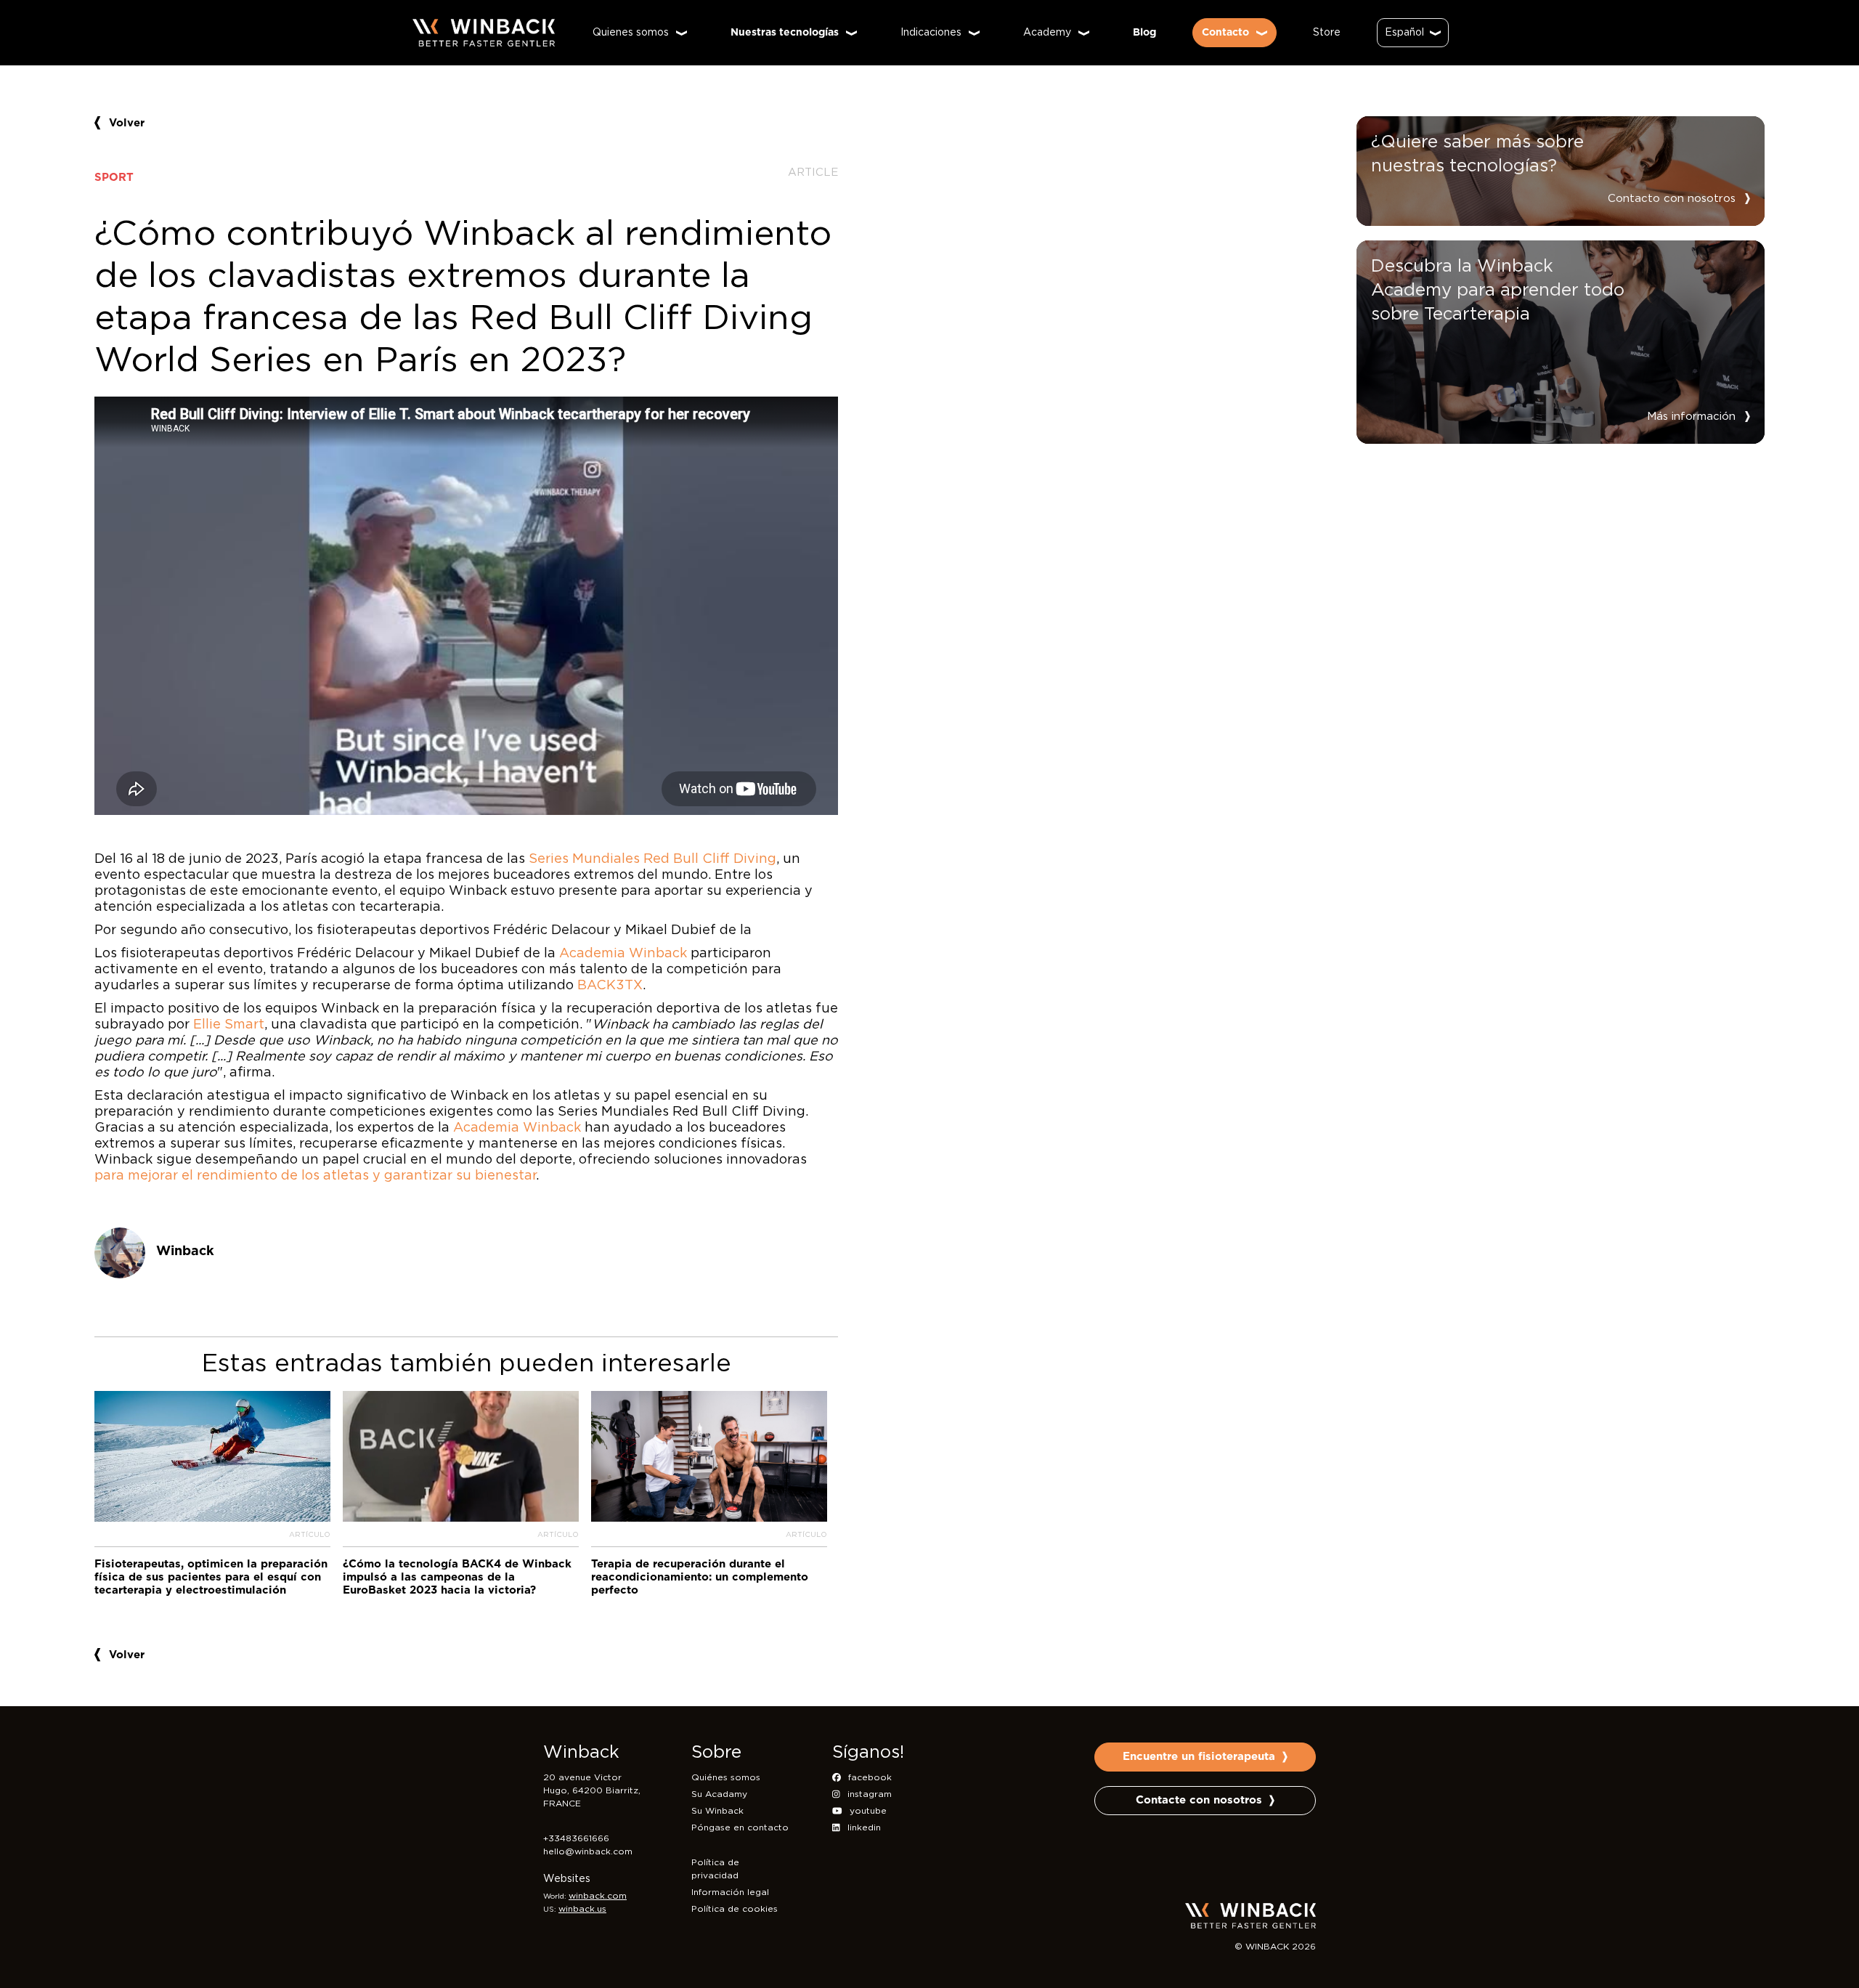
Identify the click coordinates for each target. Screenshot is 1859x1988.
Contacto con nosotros (1672, 199)
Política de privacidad (715, 1869)
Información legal (730, 1892)
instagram (870, 1794)
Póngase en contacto (740, 1827)
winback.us (582, 1909)
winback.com (598, 1896)
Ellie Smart (229, 1025)
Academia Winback (623, 954)
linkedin (864, 1827)
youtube (868, 1811)
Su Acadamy (719, 1794)
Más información (1691, 417)
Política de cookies (735, 1909)
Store (1327, 33)
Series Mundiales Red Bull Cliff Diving (652, 859)
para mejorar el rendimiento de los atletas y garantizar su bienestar (315, 1176)
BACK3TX (610, 986)
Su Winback (717, 1811)
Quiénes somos (726, 1777)
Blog (1144, 33)
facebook (870, 1777)
